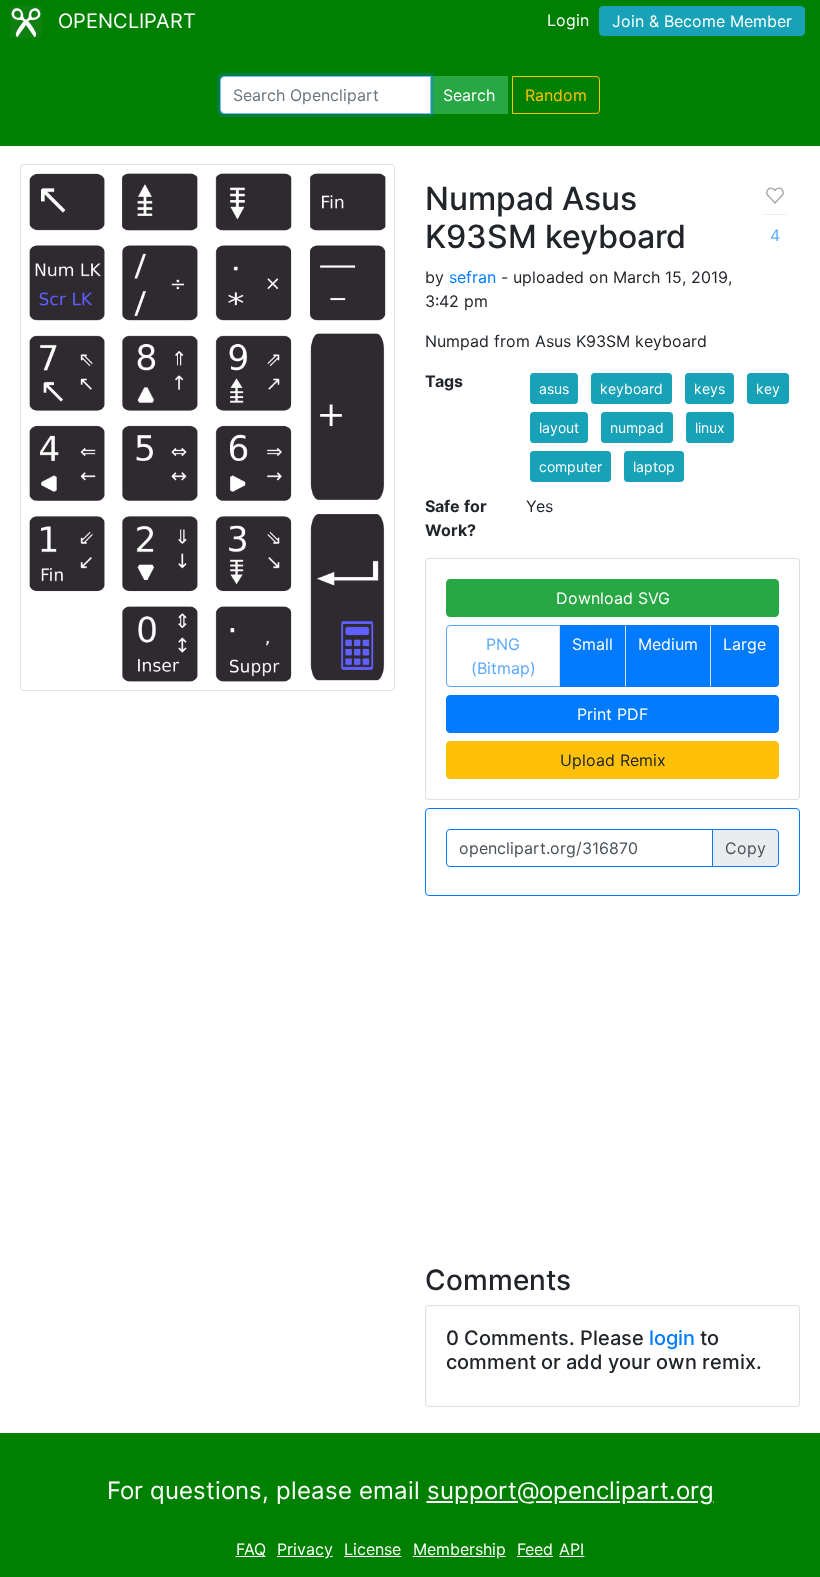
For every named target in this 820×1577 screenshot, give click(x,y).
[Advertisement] (410, 1068)
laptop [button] (654, 466)
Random (556, 95)
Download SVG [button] (613, 598)
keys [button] (709, 388)
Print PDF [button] (612, 714)
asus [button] (554, 388)
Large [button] (744, 644)
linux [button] (710, 427)
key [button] (768, 388)
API (571, 1549)
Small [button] (592, 644)
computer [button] (570, 466)
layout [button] (559, 427)
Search (469, 95)
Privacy (305, 1549)
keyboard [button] (631, 388)
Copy (745, 848)
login (672, 1338)
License (372, 1549)
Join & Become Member (702, 21)
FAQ (251, 1549)
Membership (459, 1549)
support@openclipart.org (570, 1490)
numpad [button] (637, 427)
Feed (535, 1549)
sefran (472, 277)
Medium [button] (668, 644)
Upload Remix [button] (613, 760)
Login (568, 20)
